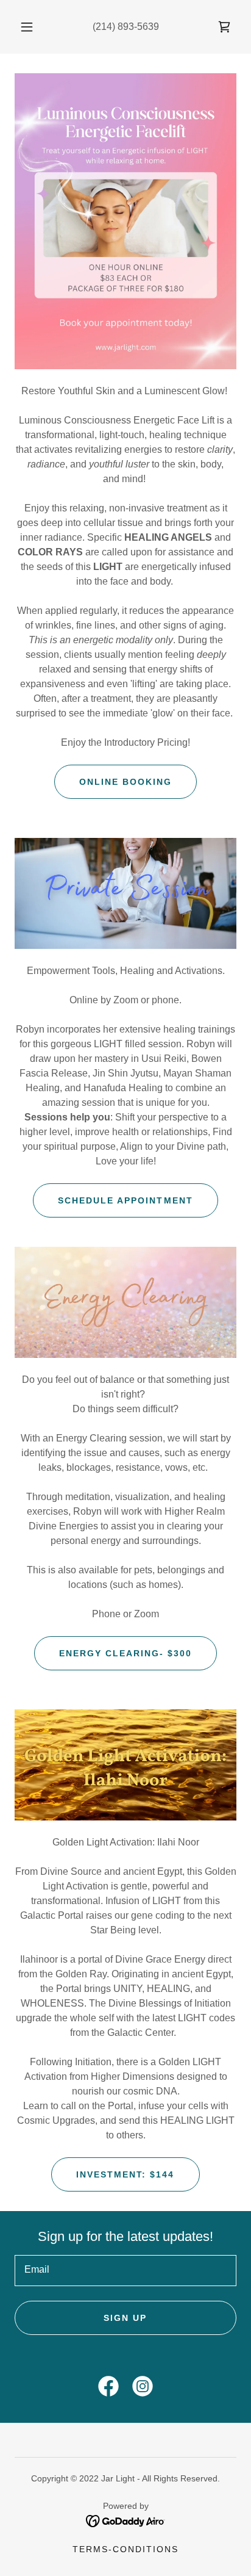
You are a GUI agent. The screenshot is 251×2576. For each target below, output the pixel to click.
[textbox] (125, 2271)
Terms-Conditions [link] (125, 2549)
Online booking (125, 782)
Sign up (125, 2318)
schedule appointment (125, 1200)
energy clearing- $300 (125, 1653)
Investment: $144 (125, 2174)
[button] (27, 27)
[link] (224, 27)
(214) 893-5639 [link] (126, 27)
